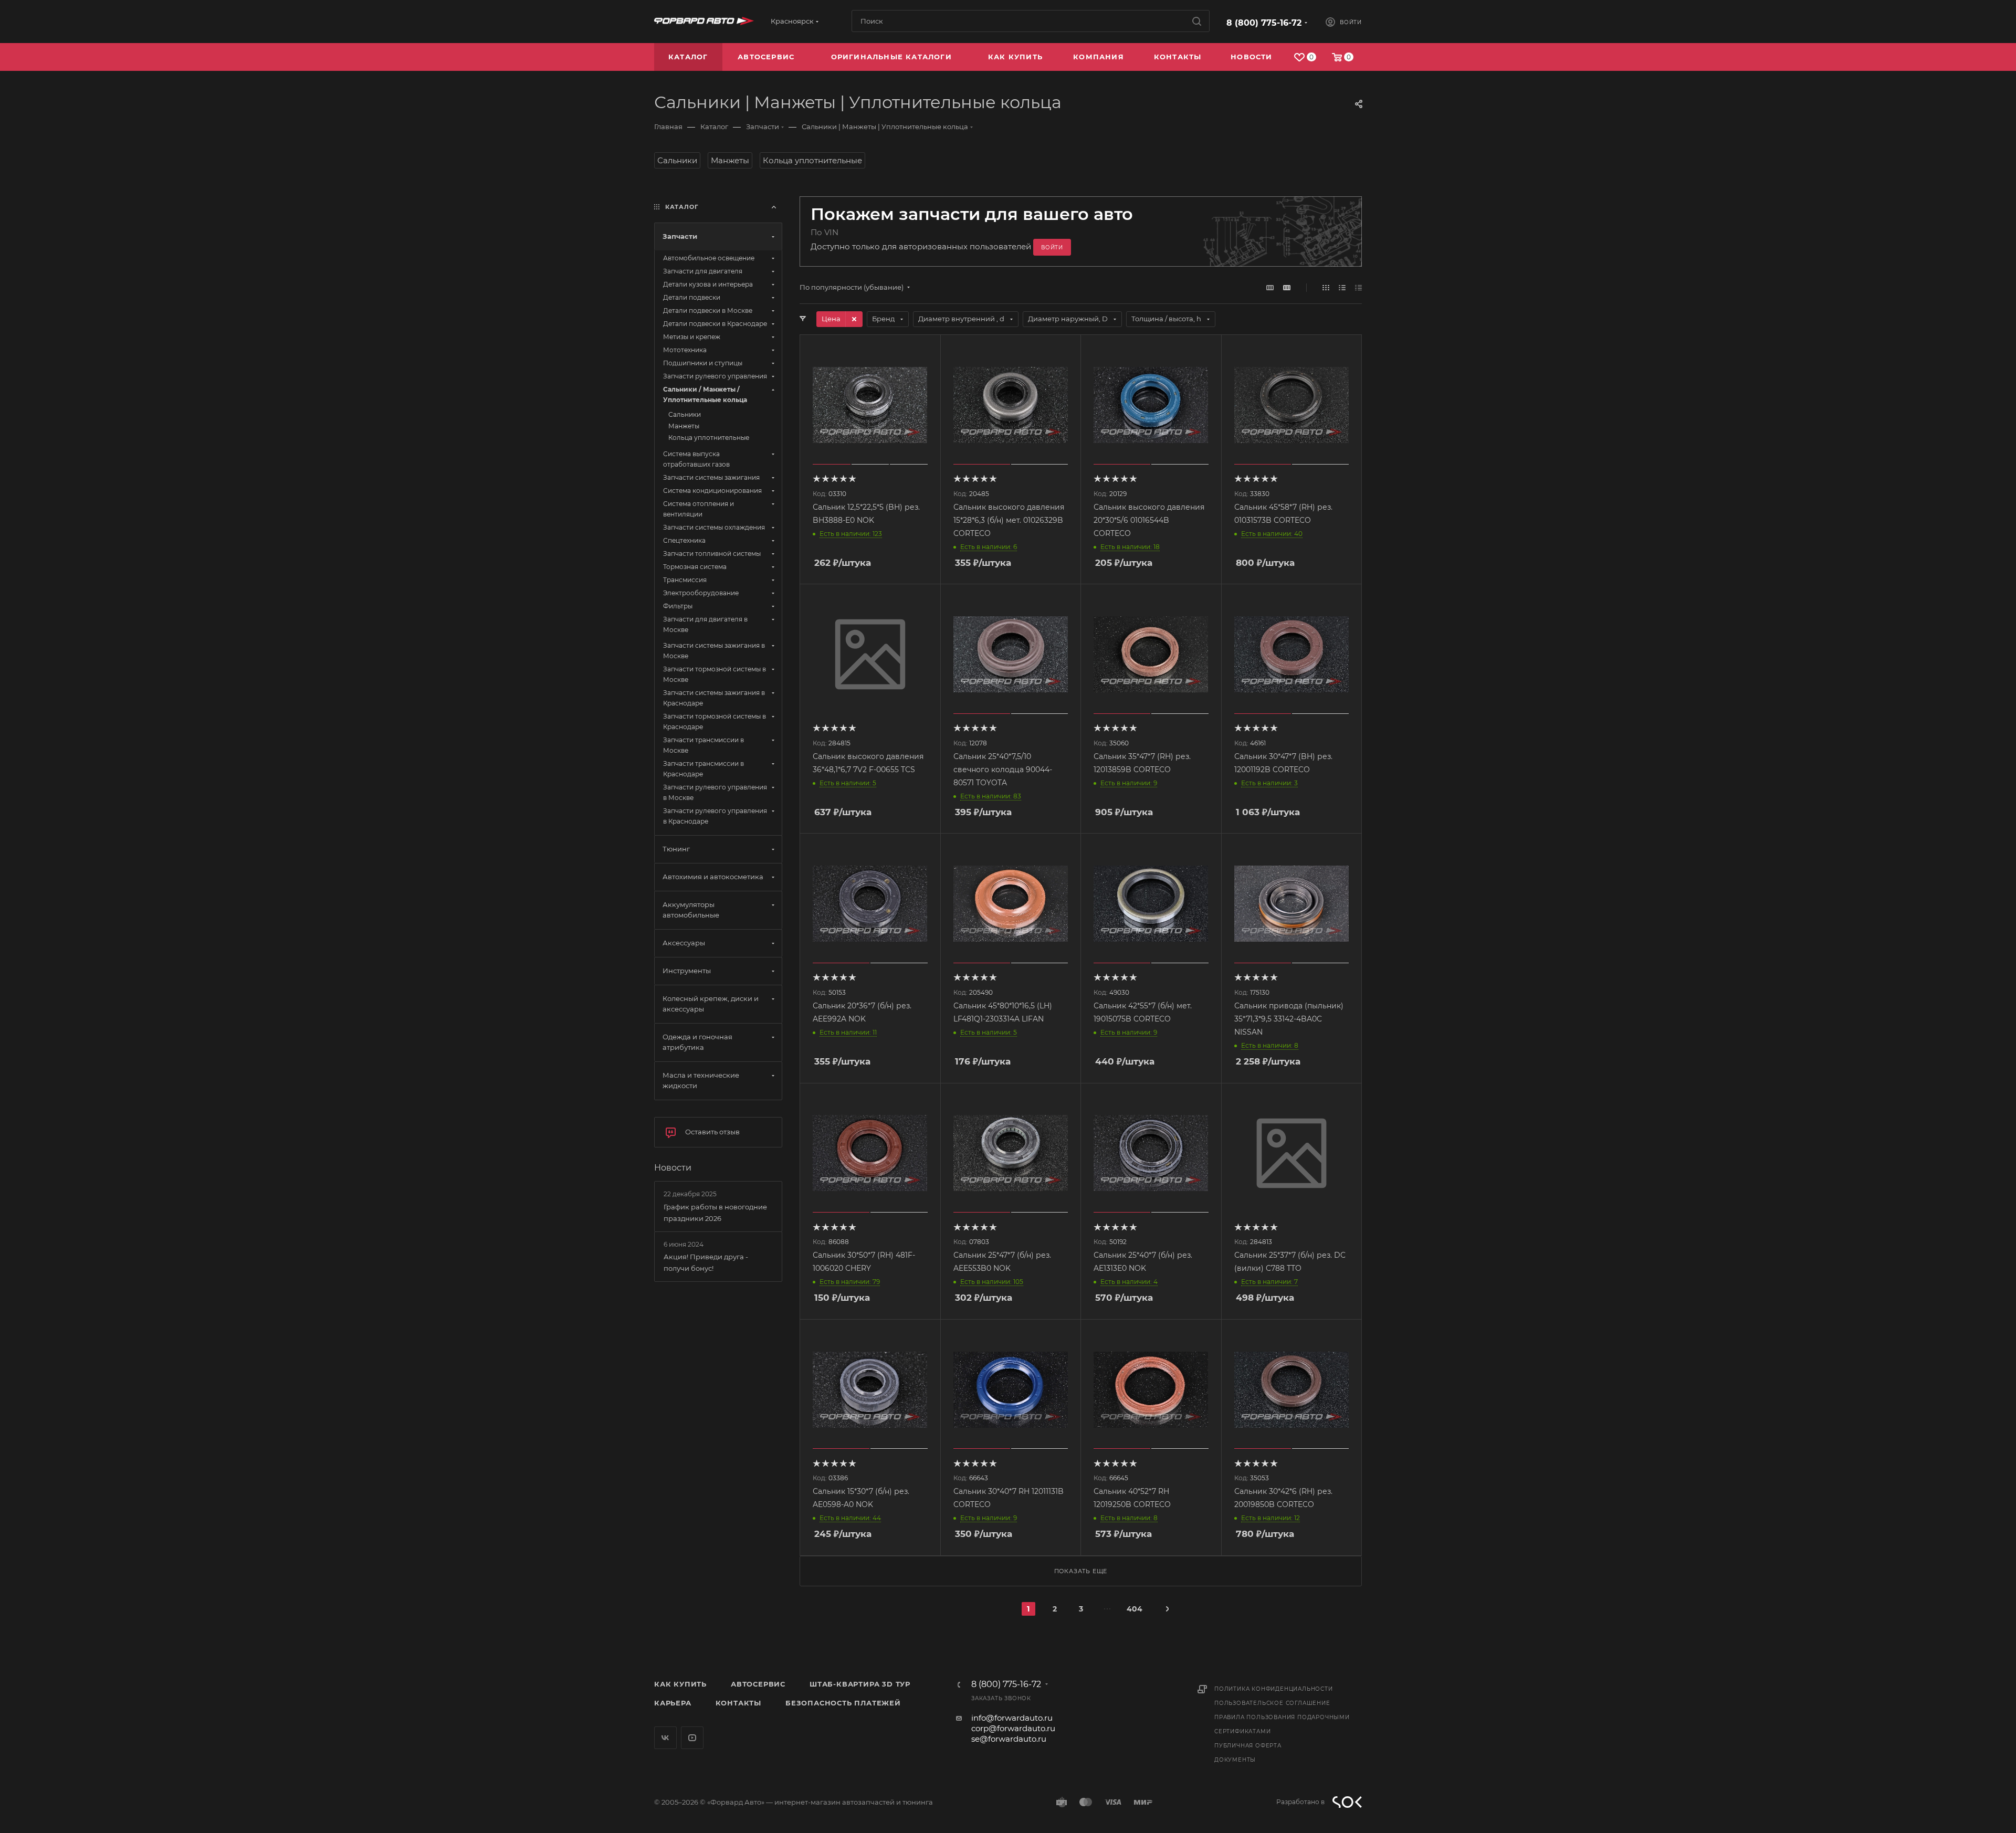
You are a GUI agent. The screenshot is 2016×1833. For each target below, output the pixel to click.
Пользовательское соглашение (1272, 1703)
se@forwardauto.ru (1009, 1739)
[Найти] (1197, 21)
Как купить (680, 1684)
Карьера (673, 1703)
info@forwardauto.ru (1012, 1718)
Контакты (738, 1703)
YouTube (692, 1738)
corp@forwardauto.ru (1013, 1728)
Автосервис (758, 1684)
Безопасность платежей (843, 1703)
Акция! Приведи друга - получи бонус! (706, 1262)
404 (1133, 1609)
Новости (673, 1168)
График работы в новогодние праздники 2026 (715, 1213)
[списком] (1342, 287)
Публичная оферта (1248, 1746)
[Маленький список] (1270, 287)
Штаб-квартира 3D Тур (860, 1684)
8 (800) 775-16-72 (1264, 23)
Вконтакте (665, 1738)
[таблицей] (1358, 287)
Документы (1235, 1760)
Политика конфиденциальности (1274, 1689)
